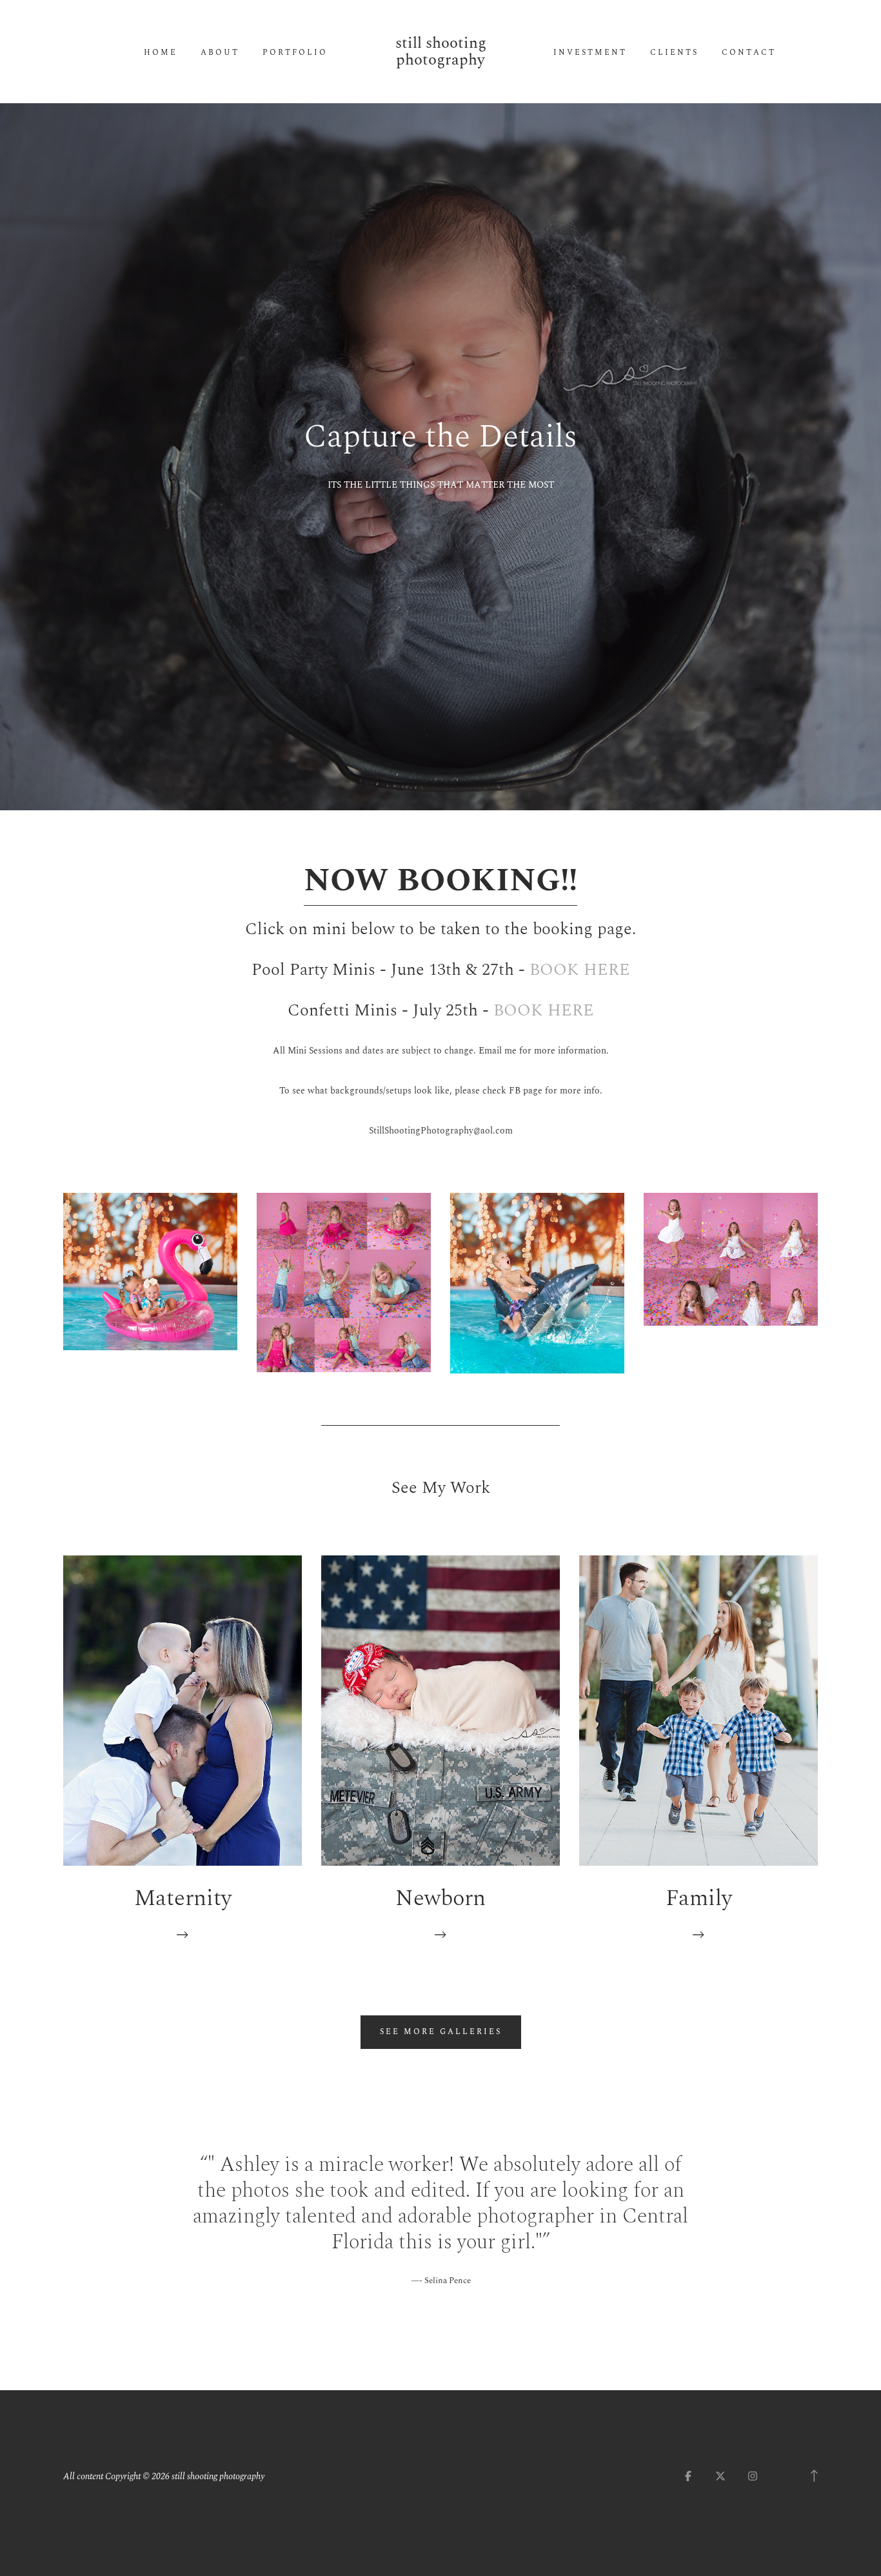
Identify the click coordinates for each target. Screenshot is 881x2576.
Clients (674, 53)
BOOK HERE (580, 970)
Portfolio (295, 53)
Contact (749, 53)
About (220, 53)
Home (161, 53)
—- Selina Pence (441, 2281)
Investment (590, 53)
